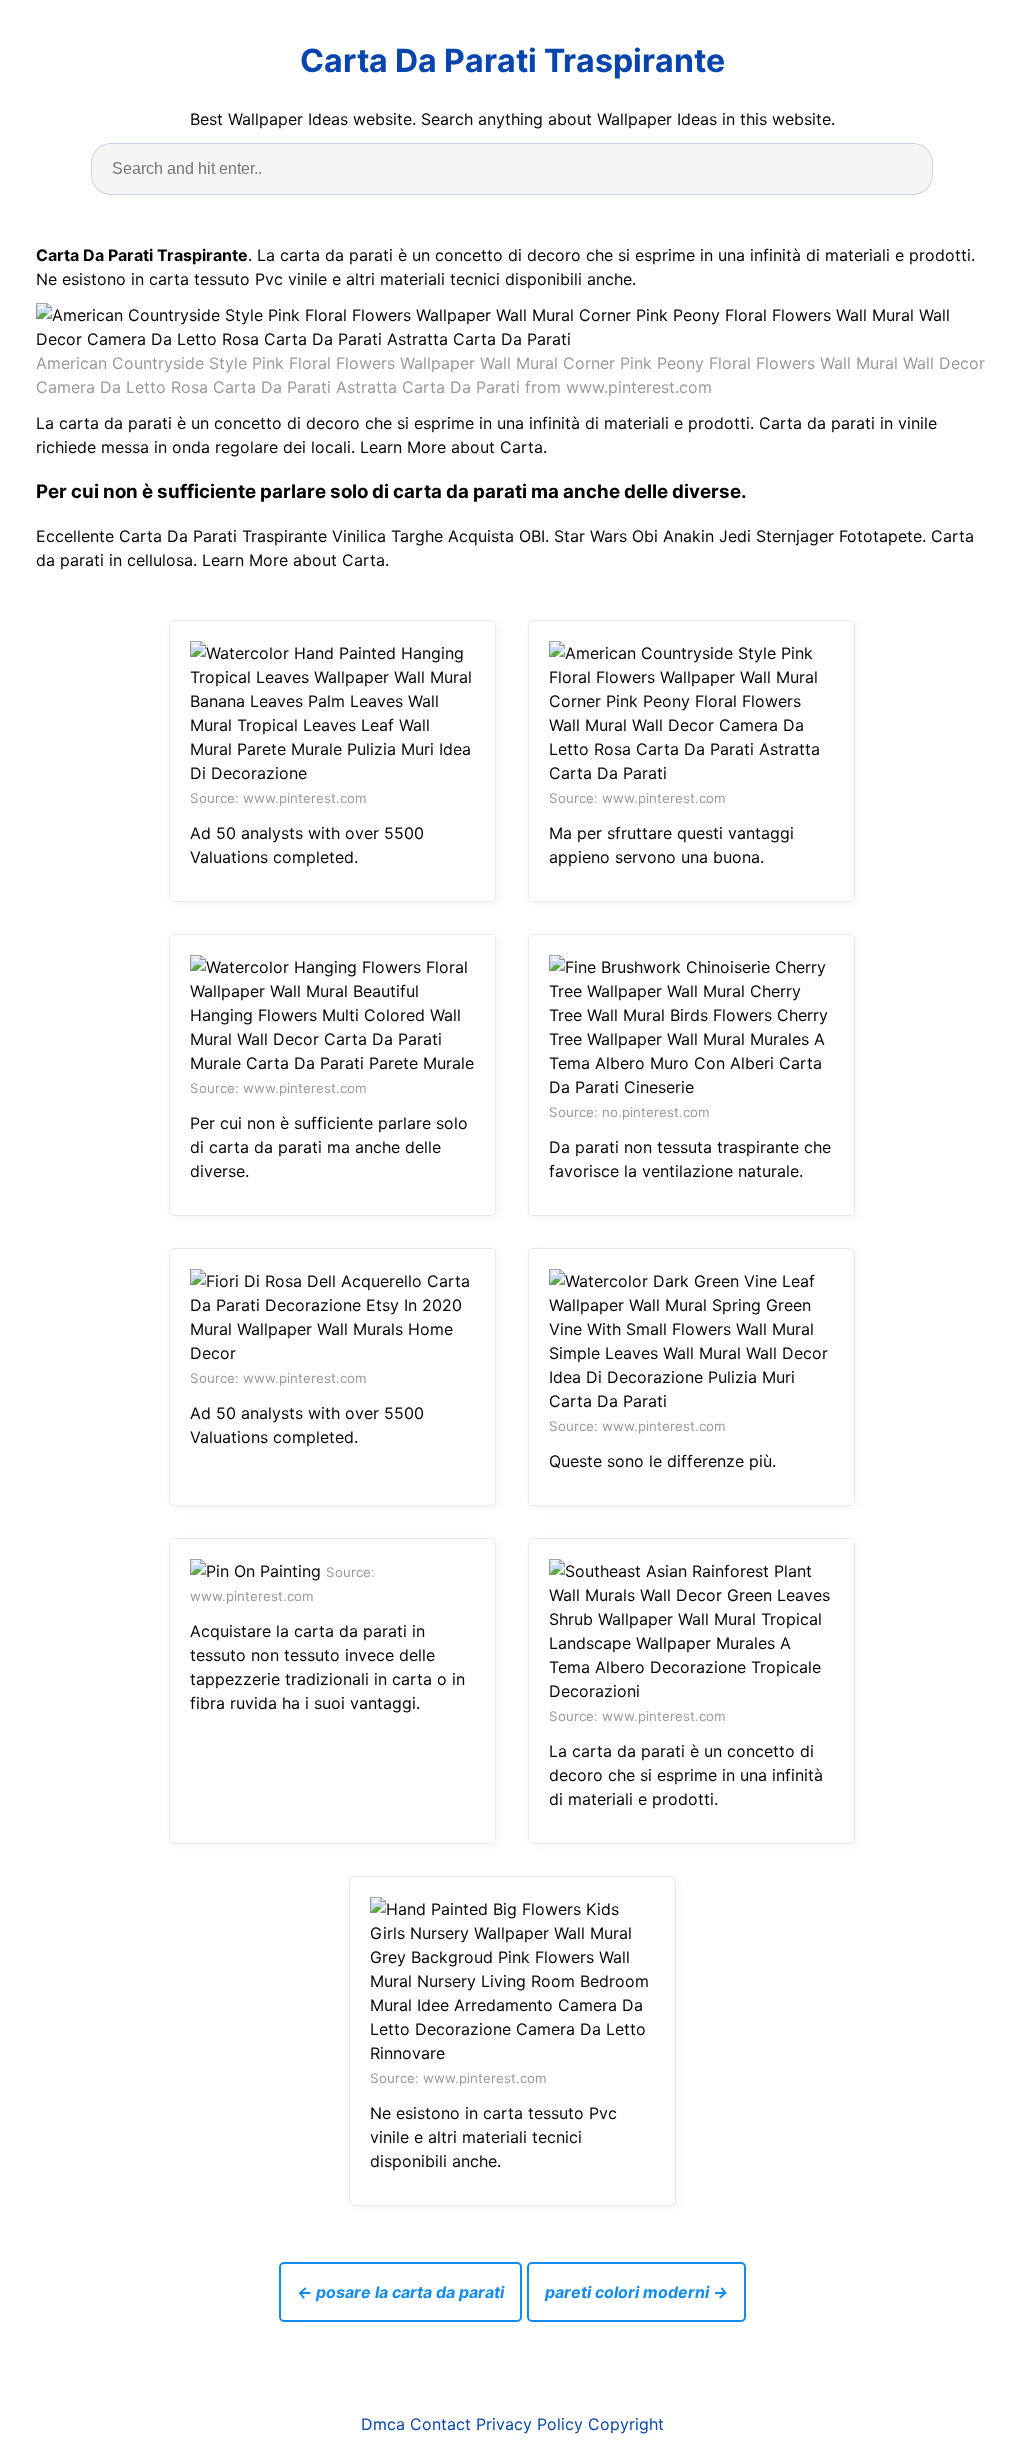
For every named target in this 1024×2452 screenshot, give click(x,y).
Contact (440, 2424)
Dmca (383, 2424)
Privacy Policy (529, 2424)
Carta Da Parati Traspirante (512, 60)
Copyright (626, 2424)
